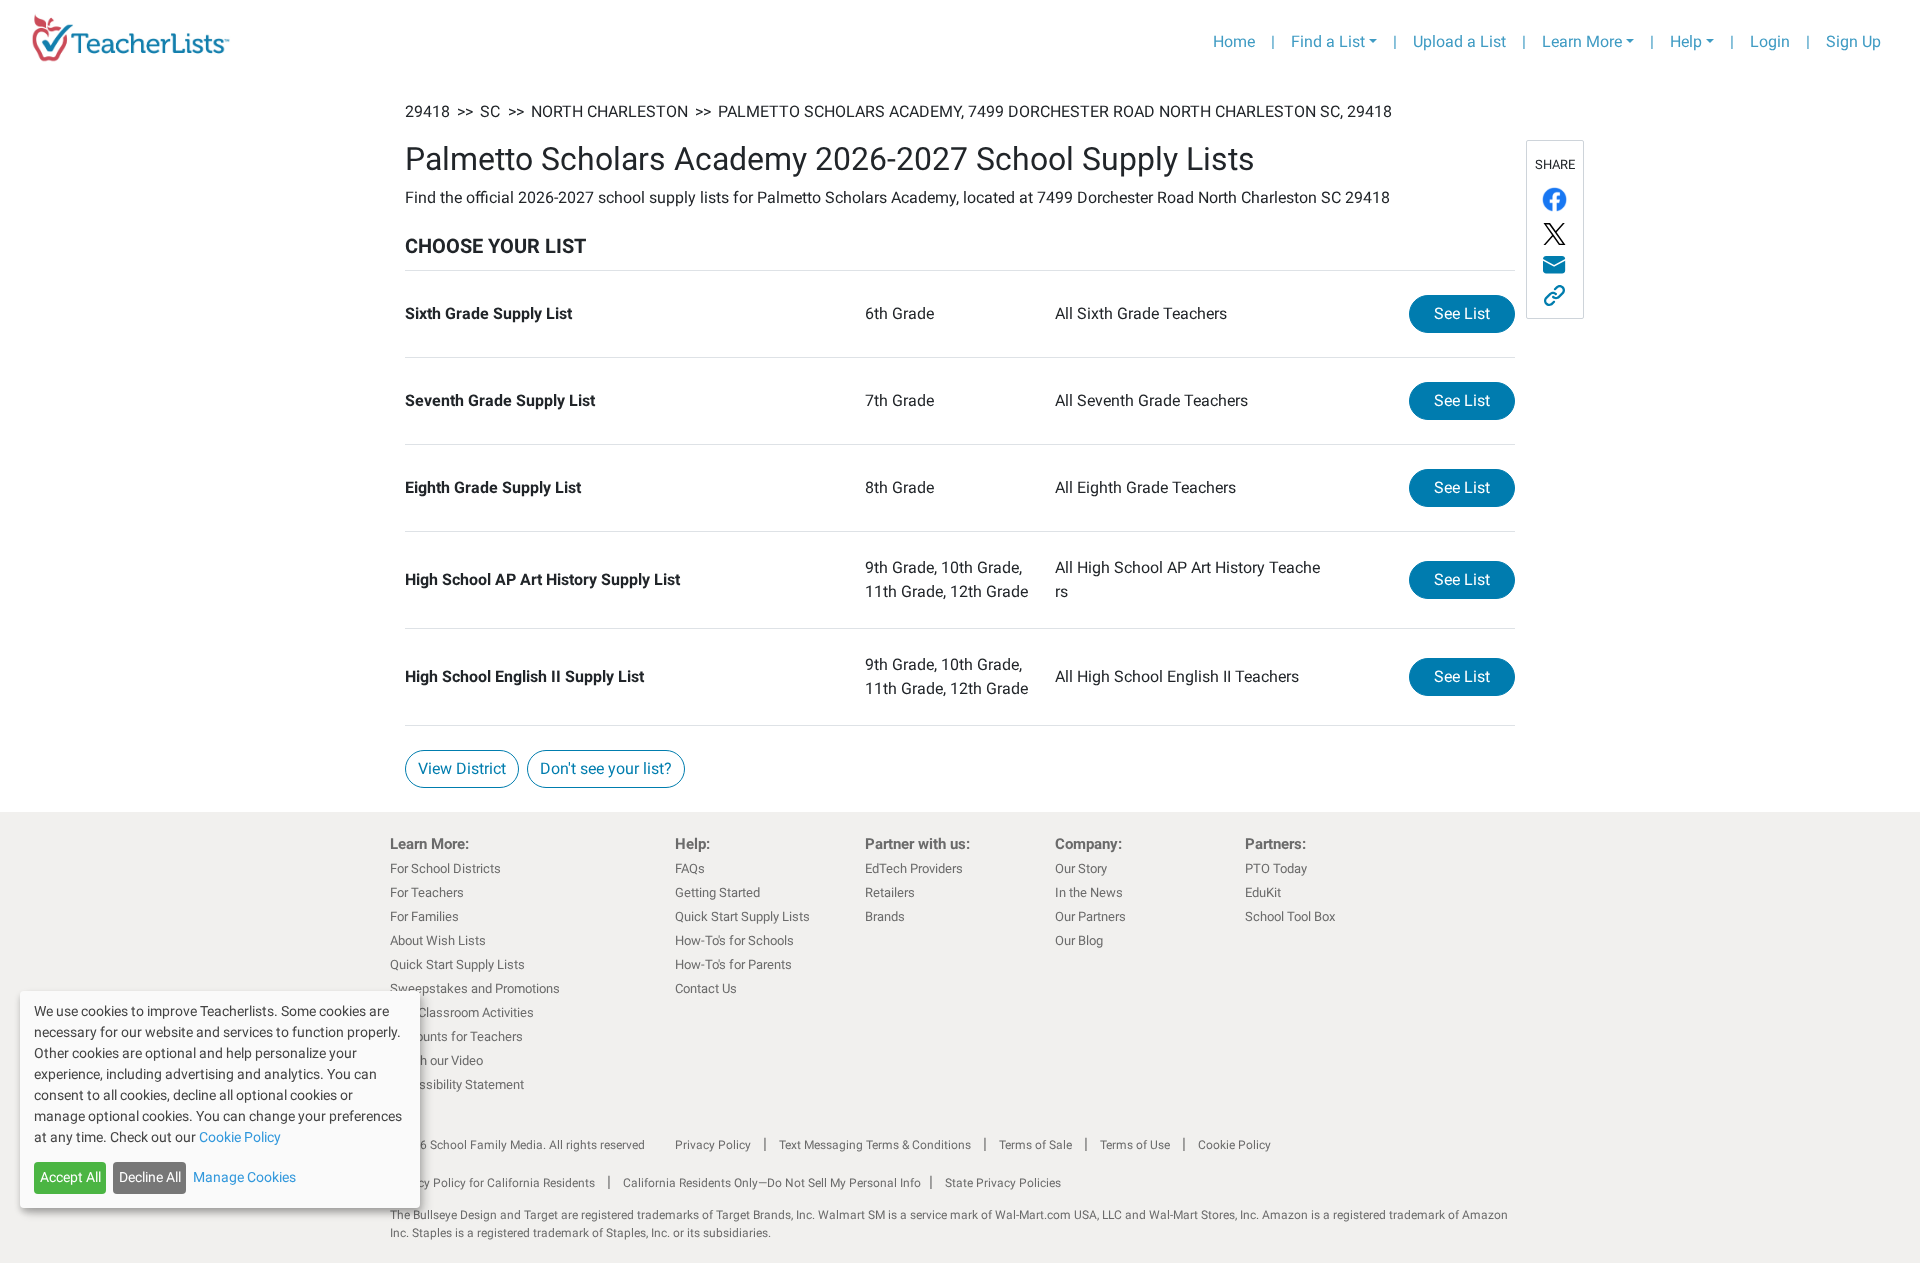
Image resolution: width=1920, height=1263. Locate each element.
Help (1686, 41)
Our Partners (1090, 916)
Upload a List (1459, 41)
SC (490, 111)
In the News (1089, 892)
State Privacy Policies (1003, 1183)
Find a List (1328, 41)
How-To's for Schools (734, 940)
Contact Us (706, 988)
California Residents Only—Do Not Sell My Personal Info (772, 1183)
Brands (885, 916)
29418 (427, 111)
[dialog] (220, 1099)
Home (1234, 41)
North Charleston (609, 111)
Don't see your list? (606, 768)
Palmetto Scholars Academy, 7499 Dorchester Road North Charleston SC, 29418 (1055, 111)
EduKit (1263, 892)
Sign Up (1853, 41)
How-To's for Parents (733, 964)
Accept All (70, 1177)
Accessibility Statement (457, 1084)
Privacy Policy (713, 1145)
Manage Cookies (244, 1177)
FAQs (690, 868)
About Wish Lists (438, 940)
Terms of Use (1135, 1145)
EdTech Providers (914, 868)
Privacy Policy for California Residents (492, 1183)
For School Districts (445, 868)
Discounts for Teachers (456, 1036)
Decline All (150, 1177)
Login (1770, 41)
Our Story (1081, 868)
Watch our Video (436, 1060)
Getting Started (717, 892)
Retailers (890, 892)
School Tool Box (1290, 916)
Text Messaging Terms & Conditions (875, 1145)
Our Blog (1079, 940)
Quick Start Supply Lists (457, 964)
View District (462, 768)
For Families (424, 916)
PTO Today (1276, 868)
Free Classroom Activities (462, 1012)
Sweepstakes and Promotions (475, 988)
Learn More (1582, 41)
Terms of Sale (1035, 1145)
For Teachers (427, 892)
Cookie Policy (1234, 1145)
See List (1474, 313)
